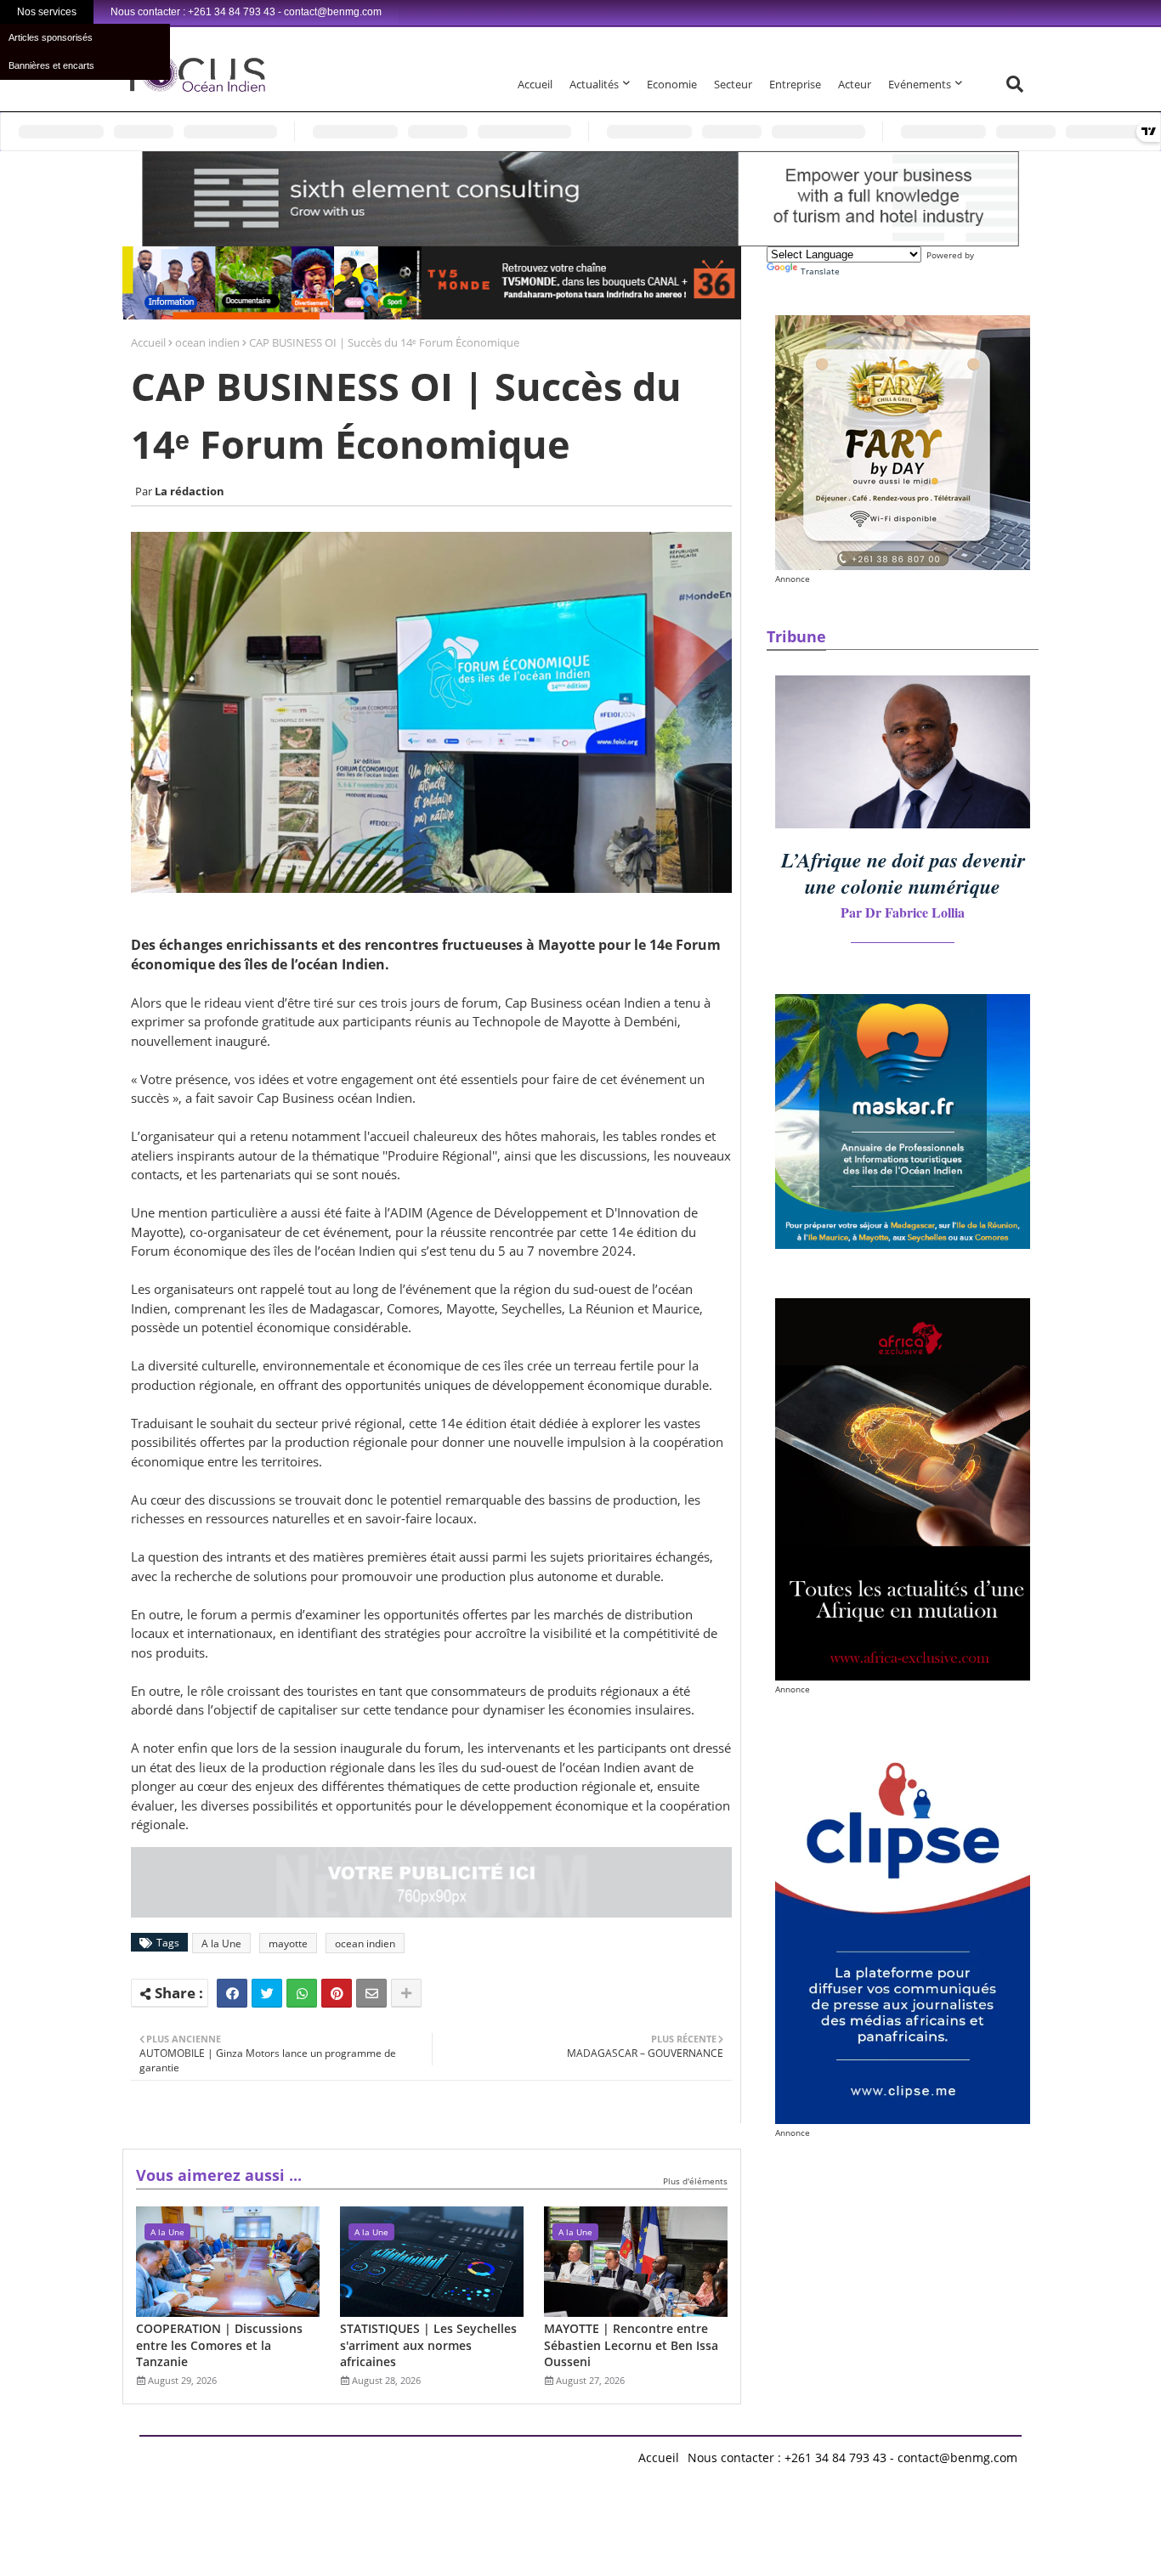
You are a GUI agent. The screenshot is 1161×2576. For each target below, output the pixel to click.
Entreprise (795, 84)
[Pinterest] (337, 1993)
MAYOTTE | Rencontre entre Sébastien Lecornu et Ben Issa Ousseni (631, 2345)
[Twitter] (267, 1993)
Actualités (594, 84)
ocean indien (207, 342)
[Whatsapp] (302, 1993)
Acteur (855, 84)
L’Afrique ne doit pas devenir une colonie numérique (903, 873)
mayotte (288, 1943)
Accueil (535, 84)
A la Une (221, 1943)
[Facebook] (232, 1993)
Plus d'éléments (695, 2181)
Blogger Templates (261, 2453)
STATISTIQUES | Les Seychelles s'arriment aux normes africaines (428, 2345)
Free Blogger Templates (479, 2453)
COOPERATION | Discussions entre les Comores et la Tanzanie (219, 2345)
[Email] (371, 1993)
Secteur (733, 84)
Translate (820, 271)
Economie (672, 84)
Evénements (920, 84)
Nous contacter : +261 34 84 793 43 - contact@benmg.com (852, 2457)
